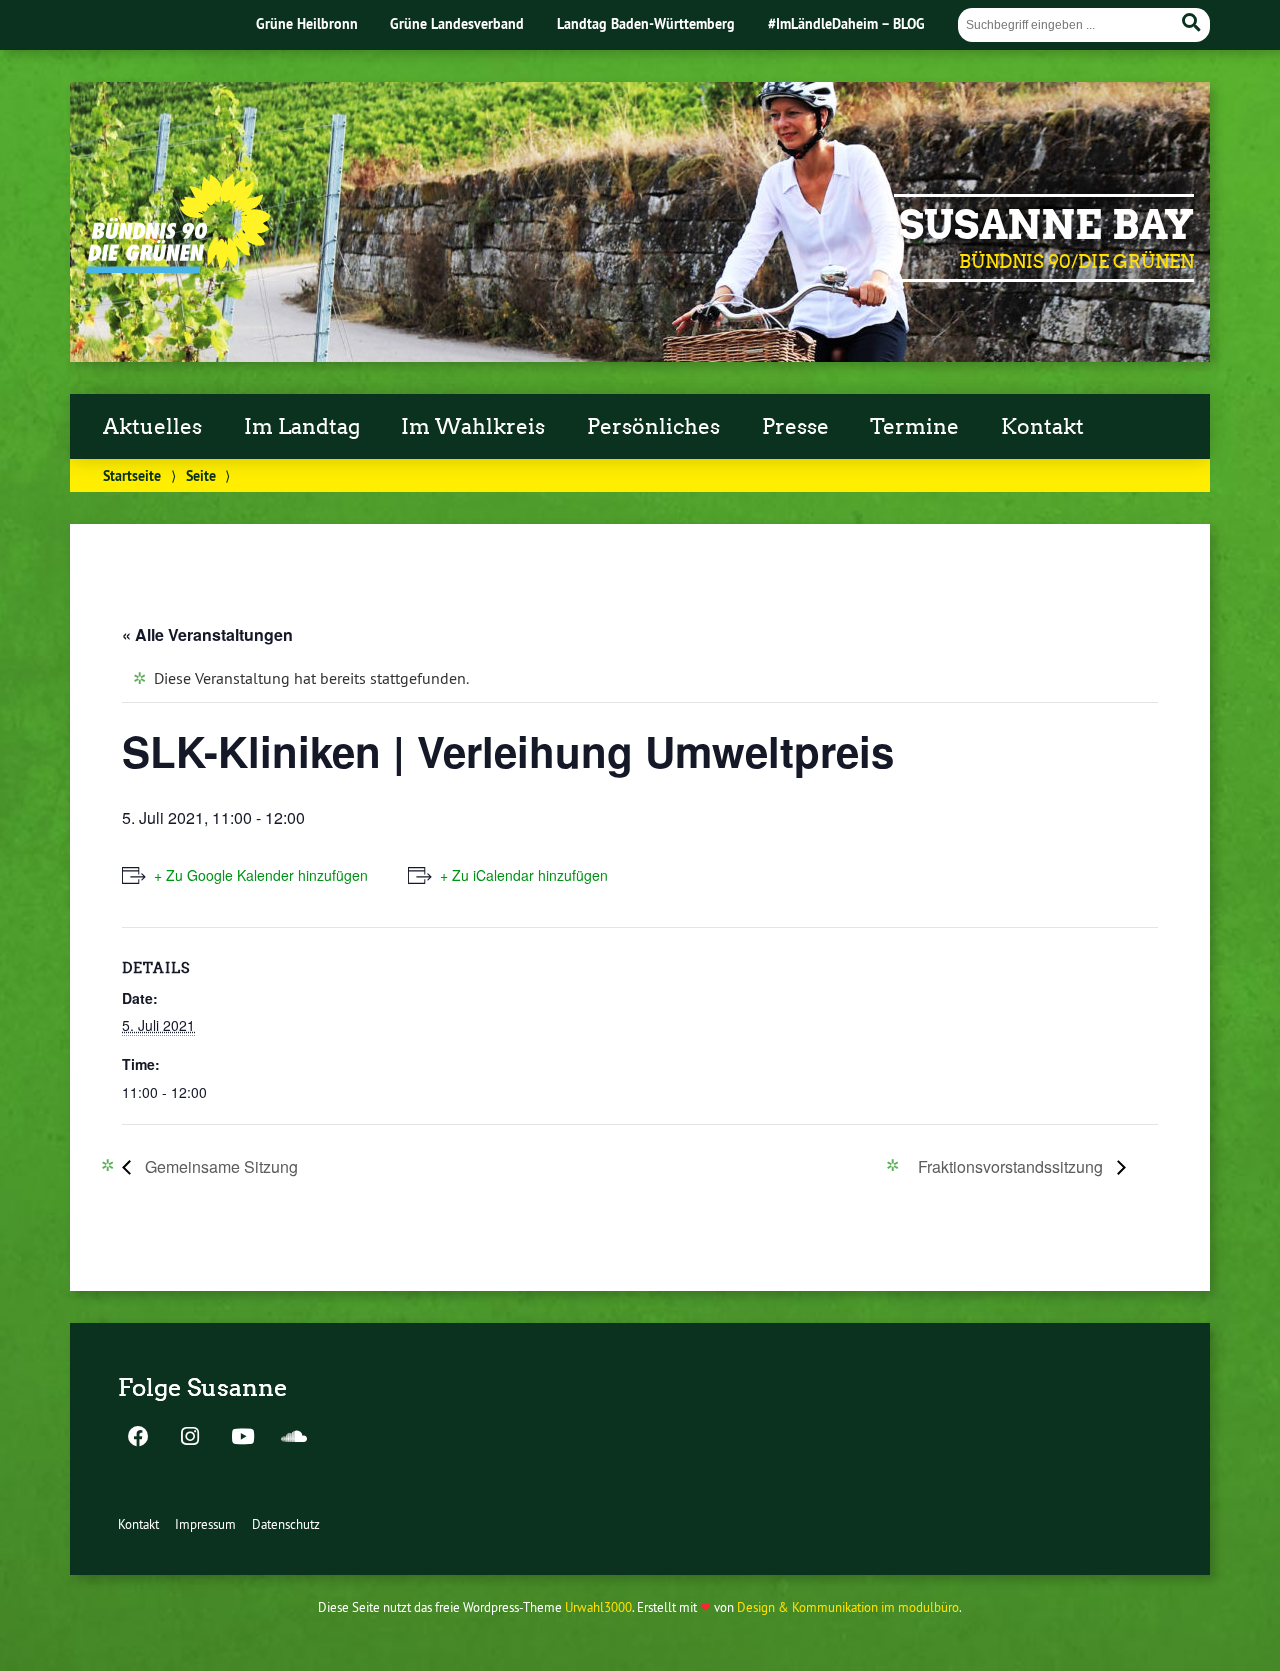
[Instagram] (190, 1438)
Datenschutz (286, 1524)
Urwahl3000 (598, 1607)
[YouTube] (242, 1438)
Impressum (205, 1524)
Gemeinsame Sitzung (219, 1166)
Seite (201, 475)
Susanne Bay (1046, 225)
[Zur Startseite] (178, 267)
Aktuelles (152, 427)
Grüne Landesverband (457, 23)
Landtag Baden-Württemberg (646, 23)
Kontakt (1042, 427)
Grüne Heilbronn (307, 23)
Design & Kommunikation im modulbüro (848, 1607)
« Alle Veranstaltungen (207, 634)
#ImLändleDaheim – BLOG (846, 23)
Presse (795, 427)
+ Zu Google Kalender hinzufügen (261, 875)
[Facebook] (138, 1438)
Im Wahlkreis (473, 427)
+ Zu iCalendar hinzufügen (524, 875)
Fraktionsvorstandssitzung (1012, 1166)
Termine (914, 427)
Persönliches (653, 427)
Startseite (132, 475)
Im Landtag (302, 427)
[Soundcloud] (294, 1438)
